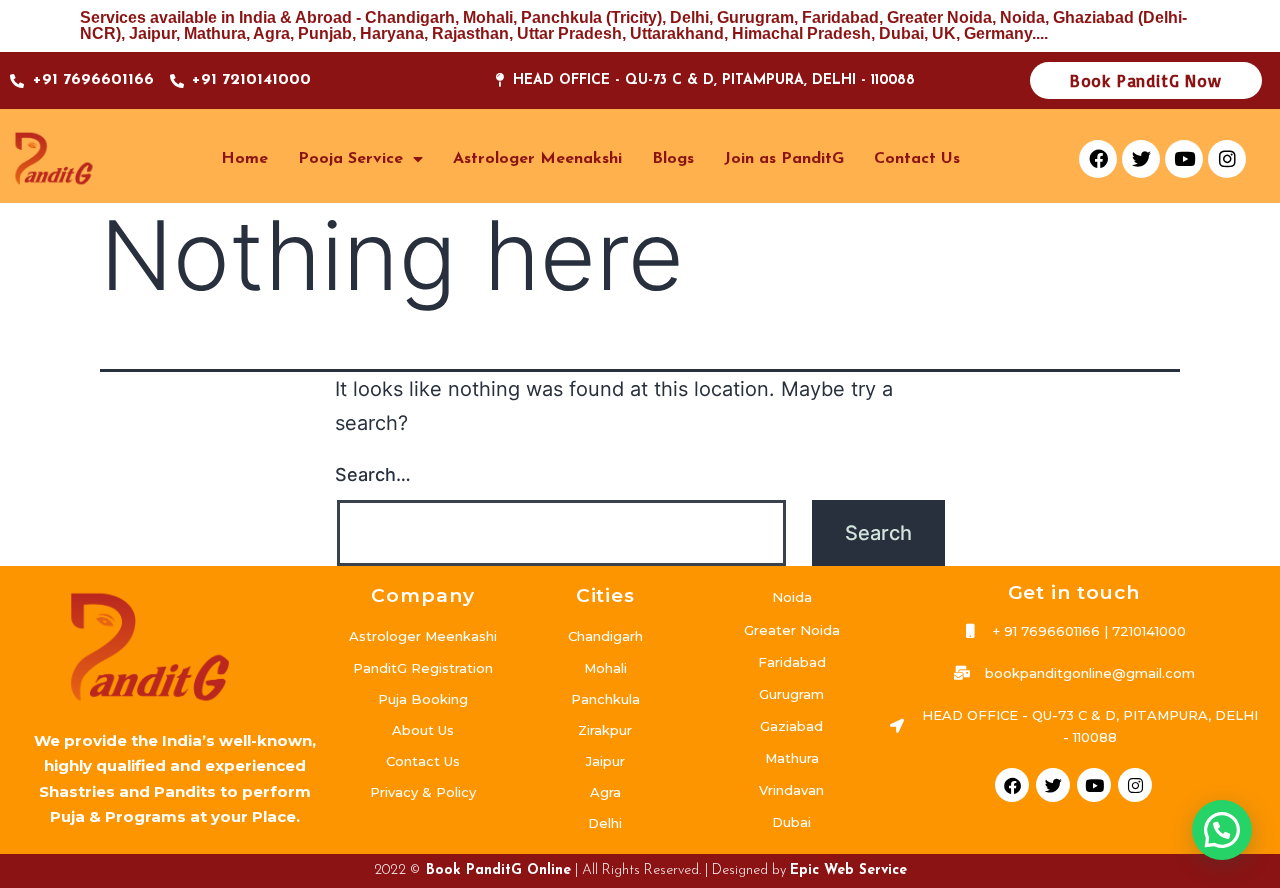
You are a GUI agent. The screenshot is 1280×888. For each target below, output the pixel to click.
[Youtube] (1184, 159)
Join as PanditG (784, 159)
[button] (1222, 830)
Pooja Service (350, 159)
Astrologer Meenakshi (537, 159)
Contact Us (917, 159)
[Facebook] (1098, 159)
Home (244, 159)
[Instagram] (1227, 159)
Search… (373, 474)
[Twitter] (1141, 159)
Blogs (673, 159)
